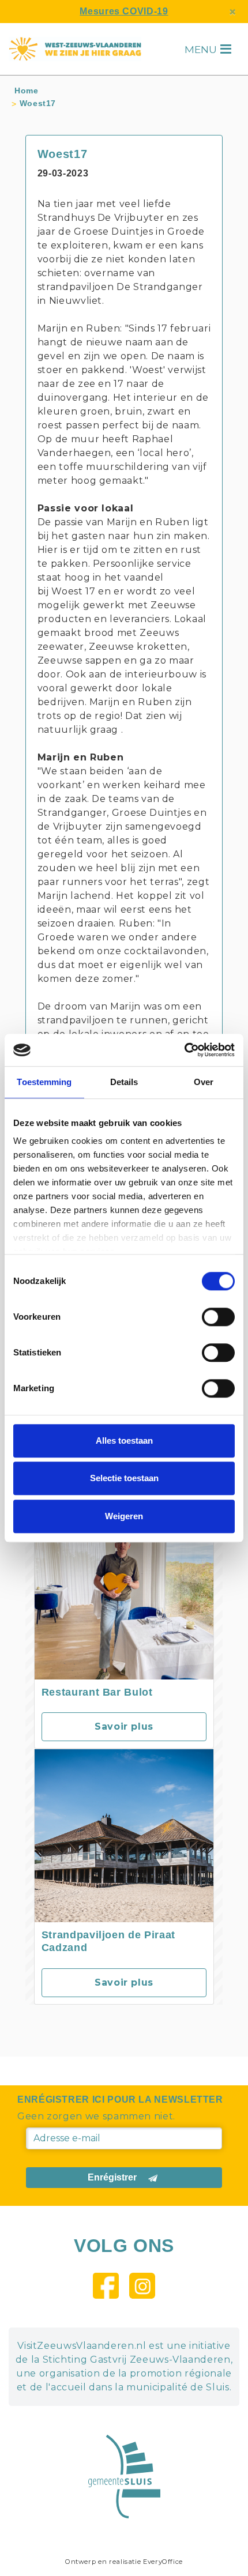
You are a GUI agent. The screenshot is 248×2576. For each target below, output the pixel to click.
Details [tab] (124, 1082)
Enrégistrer (112, 2177)
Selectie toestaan (124, 1478)
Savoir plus (124, 1726)
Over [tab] (204, 1082)
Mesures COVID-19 (124, 11)
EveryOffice (163, 2562)
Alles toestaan (124, 1440)
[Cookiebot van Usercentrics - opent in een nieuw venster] (184, 1050)
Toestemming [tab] (44, 1082)
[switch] (218, 1317)
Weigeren (124, 1516)
